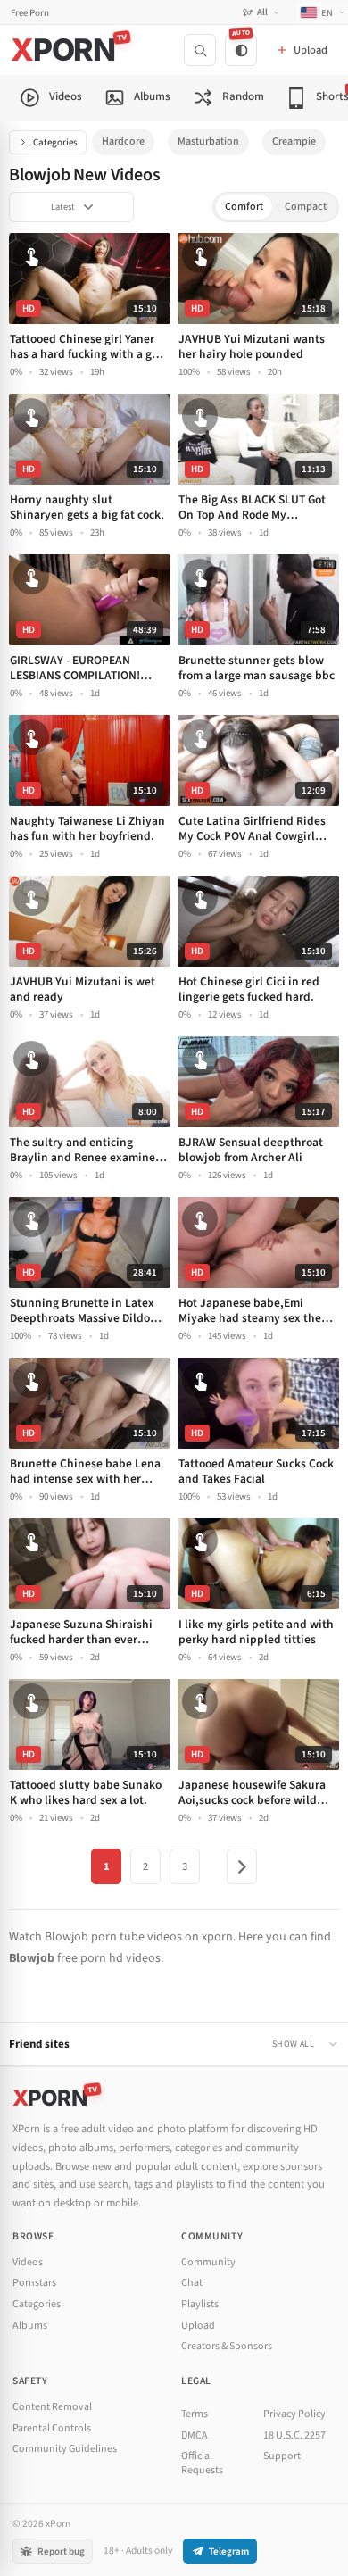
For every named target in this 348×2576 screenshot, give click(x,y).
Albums (30, 2326)
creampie (294, 141)
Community (208, 2262)
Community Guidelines (65, 2449)
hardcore (123, 141)
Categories (55, 142)
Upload (198, 2326)
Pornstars (34, 2283)
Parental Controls (52, 2428)
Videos (28, 2262)
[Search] (200, 50)
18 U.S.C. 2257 (294, 2435)
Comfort (244, 207)
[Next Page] (242, 1866)
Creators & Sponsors (227, 2346)
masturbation (208, 141)
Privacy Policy (294, 2414)
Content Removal (52, 2407)
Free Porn (30, 13)
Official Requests (202, 2463)
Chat (192, 2283)
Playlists (200, 2304)
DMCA (195, 2435)
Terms (195, 2414)
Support (282, 2456)
